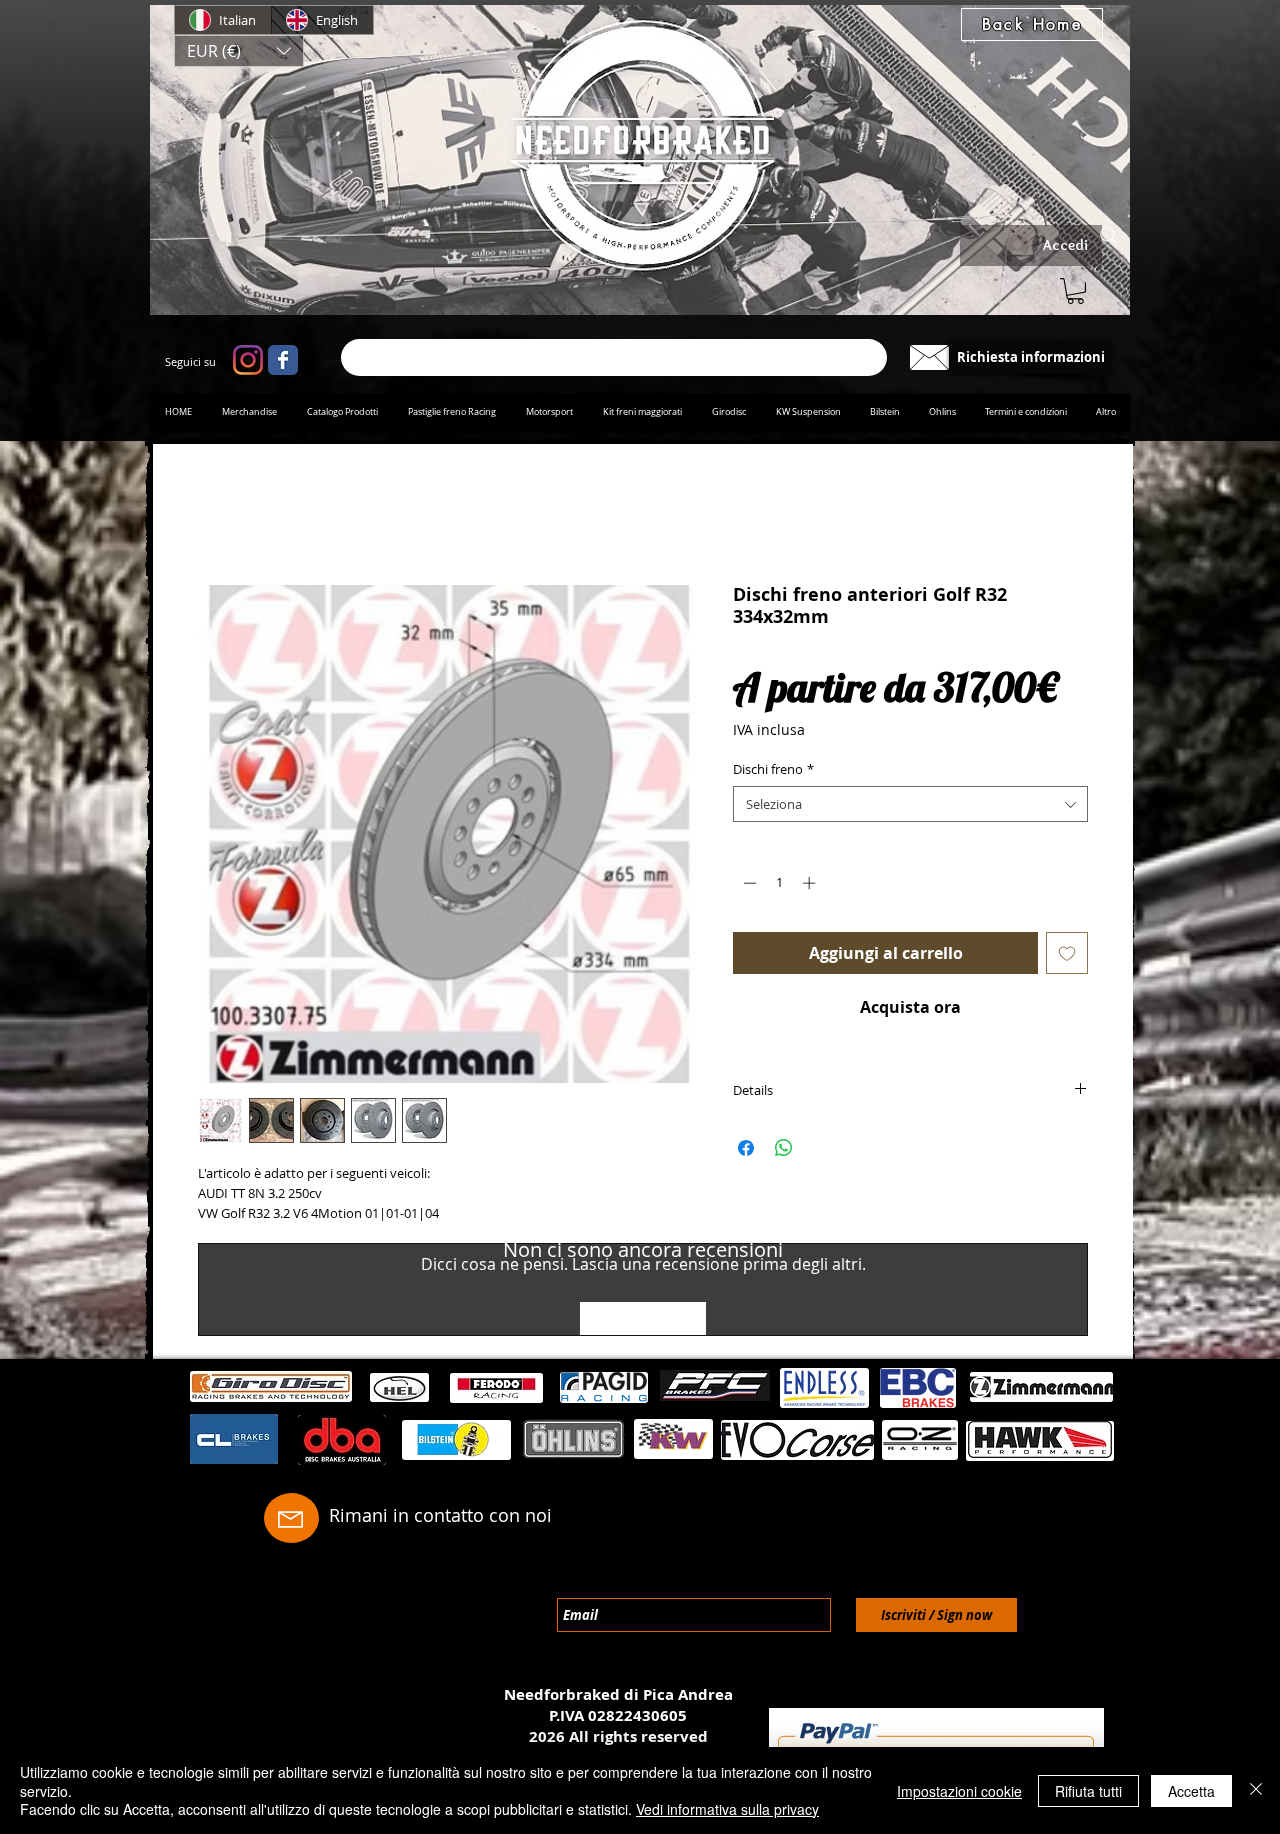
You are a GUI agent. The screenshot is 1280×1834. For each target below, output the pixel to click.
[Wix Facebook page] (283, 360)
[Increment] (811, 886)
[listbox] (239, 51)
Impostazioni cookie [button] (959, 1791)
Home (221, 516)
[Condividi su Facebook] (746, 1152)
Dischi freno (773, 773)
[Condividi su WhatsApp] (784, 1152)
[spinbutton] (779, 886)
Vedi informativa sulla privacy (727, 1809)
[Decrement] (748, 886)
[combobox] (910, 808)
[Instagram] (248, 360)
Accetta (1191, 1791)
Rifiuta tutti (1088, 1791)
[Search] (1109, 236)
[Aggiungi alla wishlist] (1067, 957)
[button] (239, 51)
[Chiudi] (1256, 1790)
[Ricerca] (614, 357)
